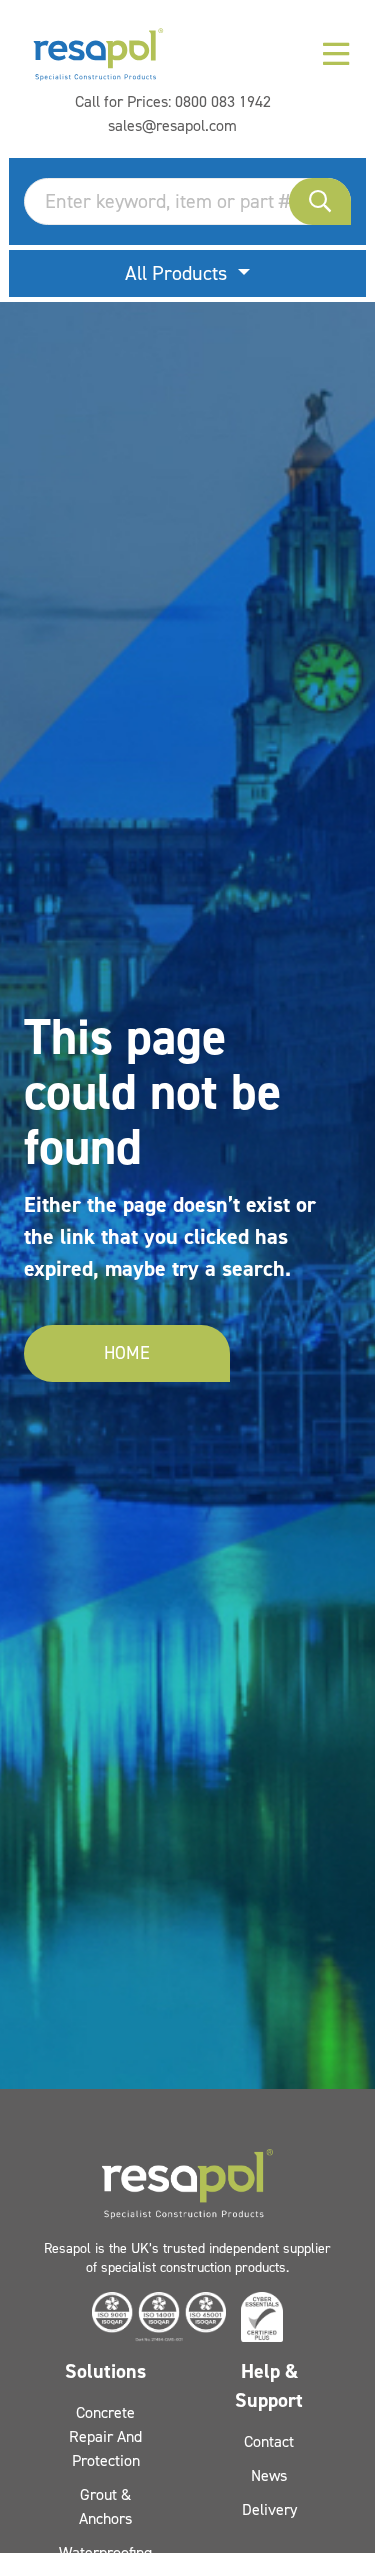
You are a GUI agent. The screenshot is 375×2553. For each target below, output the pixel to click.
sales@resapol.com (172, 125)
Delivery (269, 2509)
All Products (178, 273)
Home (127, 1353)
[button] (320, 201)
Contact (269, 2441)
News (269, 2475)
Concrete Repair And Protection (105, 2436)
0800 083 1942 (223, 101)
